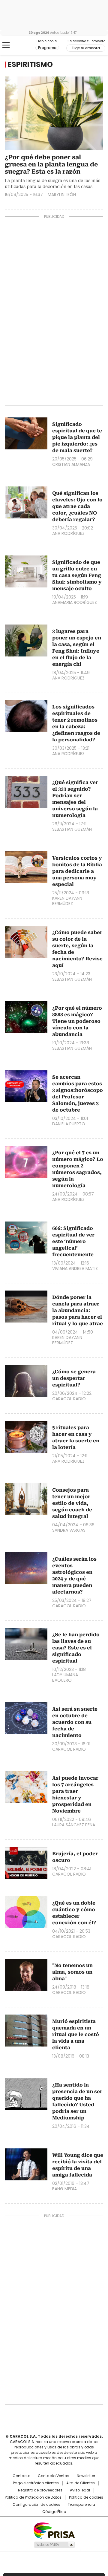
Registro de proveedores (40, 2490)
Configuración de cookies (36, 2505)
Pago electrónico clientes (36, 2483)
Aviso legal (80, 2490)
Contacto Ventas (54, 2476)
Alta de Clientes (81, 2483)
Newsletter (86, 2476)
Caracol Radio (20, 45)
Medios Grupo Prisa (54, 2545)
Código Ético (54, 2512)
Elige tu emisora (86, 48)
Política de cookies (86, 2497)
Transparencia (81, 2505)
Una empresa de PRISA (54, 2530)
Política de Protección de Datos (33, 2497)
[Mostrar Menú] (6, 45)
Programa (47, 48)
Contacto (21, 2476)
